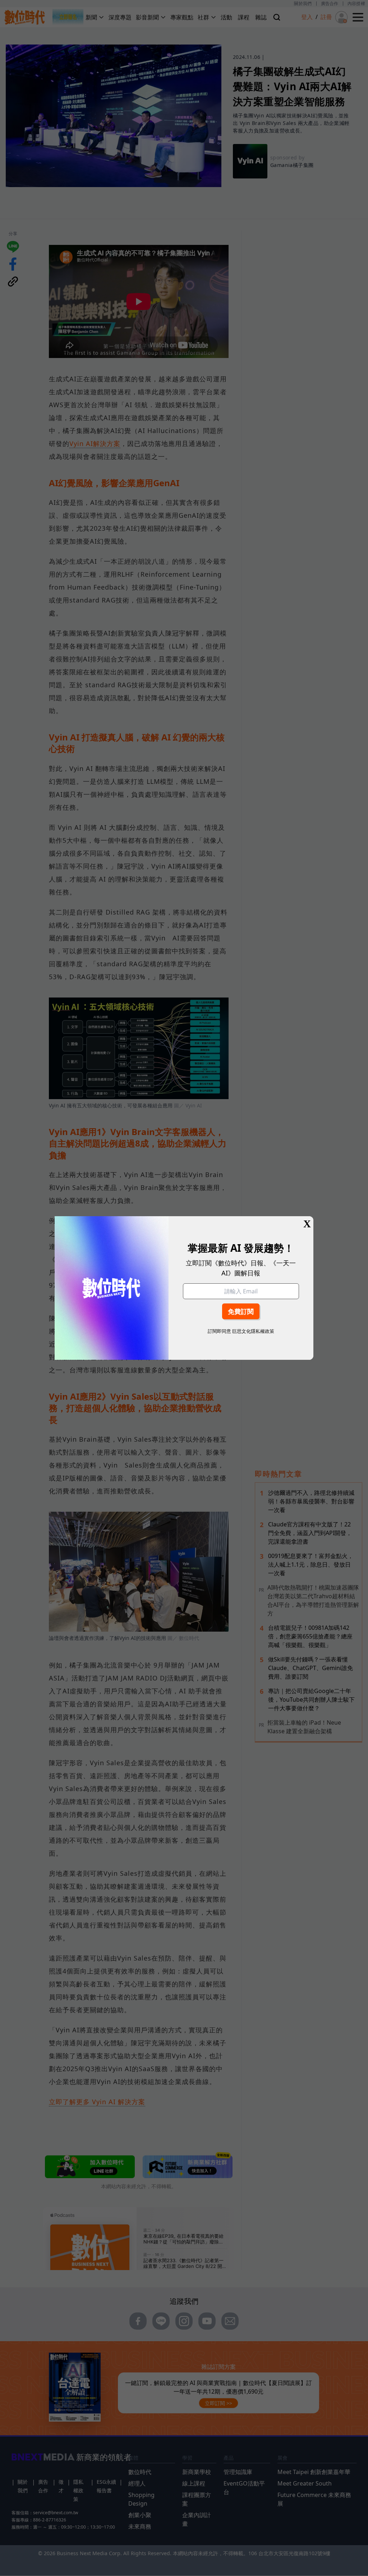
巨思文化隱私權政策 (253, 1331)
